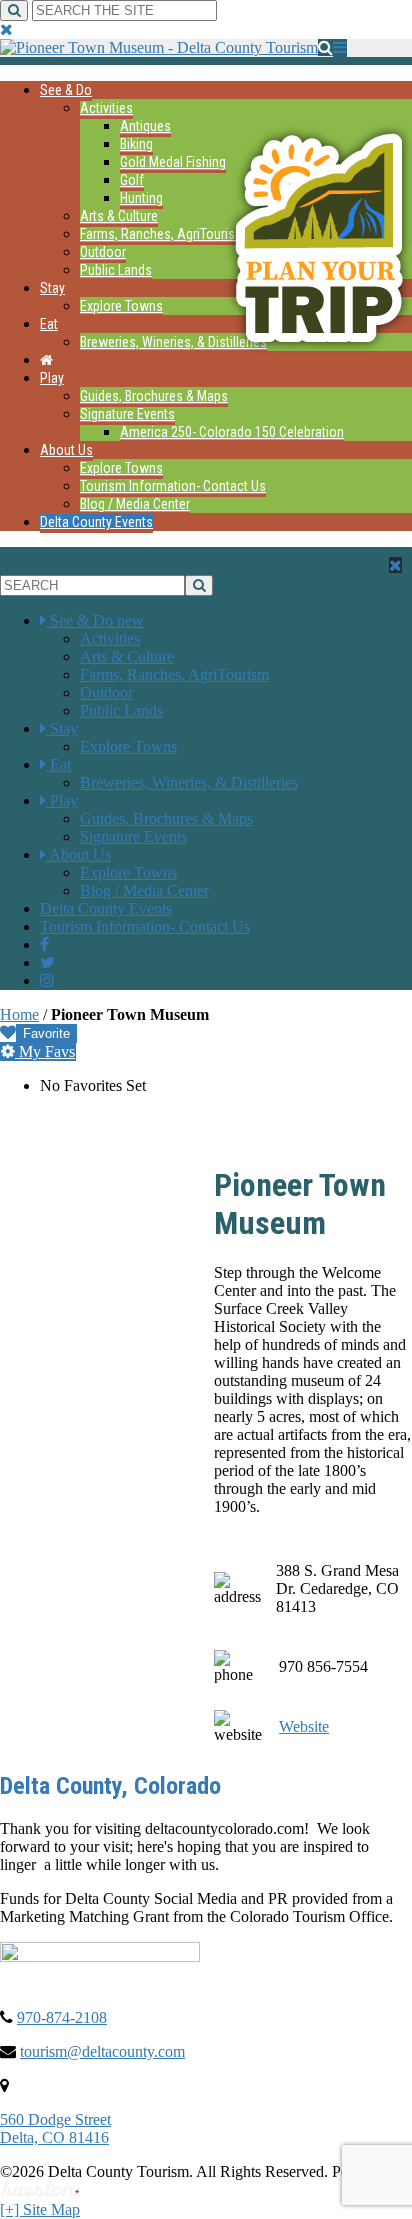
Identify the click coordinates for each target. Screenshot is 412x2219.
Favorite (46, 1033)
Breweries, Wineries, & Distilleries (173, 342)
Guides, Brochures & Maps (154, 396)
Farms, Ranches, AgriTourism (163, 234)
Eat (49, 324)
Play (52, 378)
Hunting (141, 198)
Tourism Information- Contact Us (173, 486)
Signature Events (127, 414)
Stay (52, 288)
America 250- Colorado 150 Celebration (232, 432)
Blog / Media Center (135, 504)
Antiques (145, 126)
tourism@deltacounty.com (102, 2051)
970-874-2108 (62, 2017)
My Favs (45, 1051)
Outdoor (103, 252)
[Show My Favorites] (8, 1032)
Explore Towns (121, 306)
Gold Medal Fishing (173, 162)
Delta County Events (96, 522)
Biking (136, 144)
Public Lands (116, 270)
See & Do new (97, 620)
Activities (106, 108)
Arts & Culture (119, 216)
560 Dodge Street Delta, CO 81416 (55, 2128)
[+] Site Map (40, 2209)
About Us (66, 450)
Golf (132, 180)
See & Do (66, 90)
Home (19, 1014)
